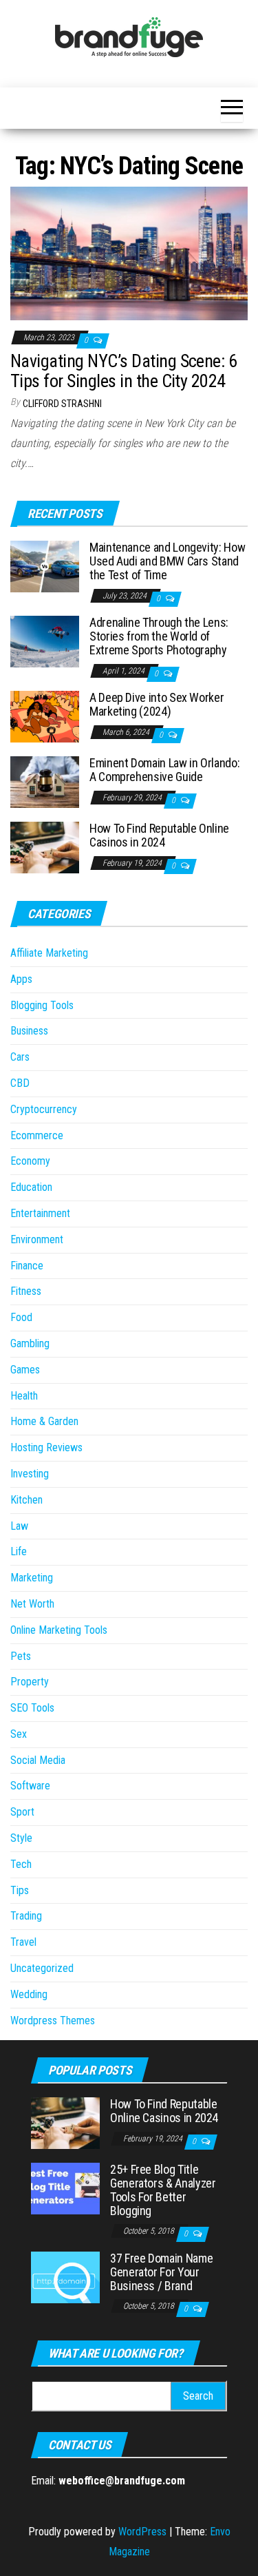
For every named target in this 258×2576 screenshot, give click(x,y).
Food (21, 1317)
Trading (26, 1916)
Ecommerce (37, 1135)
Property (30, 1682)
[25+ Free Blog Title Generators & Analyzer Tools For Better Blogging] (65, 2188)
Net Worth (32, 1604)
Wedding (29, 1994)
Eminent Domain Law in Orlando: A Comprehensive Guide (164, 770)
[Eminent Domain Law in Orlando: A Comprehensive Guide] (45, 781)
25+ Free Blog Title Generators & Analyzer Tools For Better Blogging (163, 2190)
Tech (21, 1864)
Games (25, 1370)
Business (29, 1031)
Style (21, 1838)
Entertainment (40, 1213)
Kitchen (26, 1500)
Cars (20, 1057)
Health (24, 1396)
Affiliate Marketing (49, 953)
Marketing (32, 1578)
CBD (20, 1083)
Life (19, 1551)
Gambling (30, 1343)
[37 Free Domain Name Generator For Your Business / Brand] (65, 2277)
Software (30, 1786)
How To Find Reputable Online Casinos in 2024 (159, 835)
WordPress (142, 2532)
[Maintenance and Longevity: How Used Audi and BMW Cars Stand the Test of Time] (45, 566)
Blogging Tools (42, 1005)
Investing (30, 1474)
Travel (23, 1942)
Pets (21, 1656)
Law (19, 1526)
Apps (21, 979)
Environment (37, 1239)
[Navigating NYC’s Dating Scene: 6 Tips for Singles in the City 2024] (129, 253)
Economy (30, 1161)
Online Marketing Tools (59, 1630)
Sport (22, 1812)
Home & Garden (44, 1421)
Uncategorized (42, 1968)
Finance (27, 1266)
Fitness (26, 1291)
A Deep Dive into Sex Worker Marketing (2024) (157, 704)
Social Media (38, 1760)
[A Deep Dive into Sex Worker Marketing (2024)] (45, 716)
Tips (20, 1890)
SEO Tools (32, 1708)
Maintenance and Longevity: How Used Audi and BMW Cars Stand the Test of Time (167, 561)
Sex (19, 1734)
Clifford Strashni (62, 404)
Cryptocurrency (44, 1109)
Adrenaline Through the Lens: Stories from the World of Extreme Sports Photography (159, 636)
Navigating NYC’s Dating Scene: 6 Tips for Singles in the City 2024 (123, 371)
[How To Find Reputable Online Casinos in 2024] (45, 847)
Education (31, 1187)
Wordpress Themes (53, 2021)
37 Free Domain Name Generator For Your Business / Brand (161, 2272)
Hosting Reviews (46, 1447)
